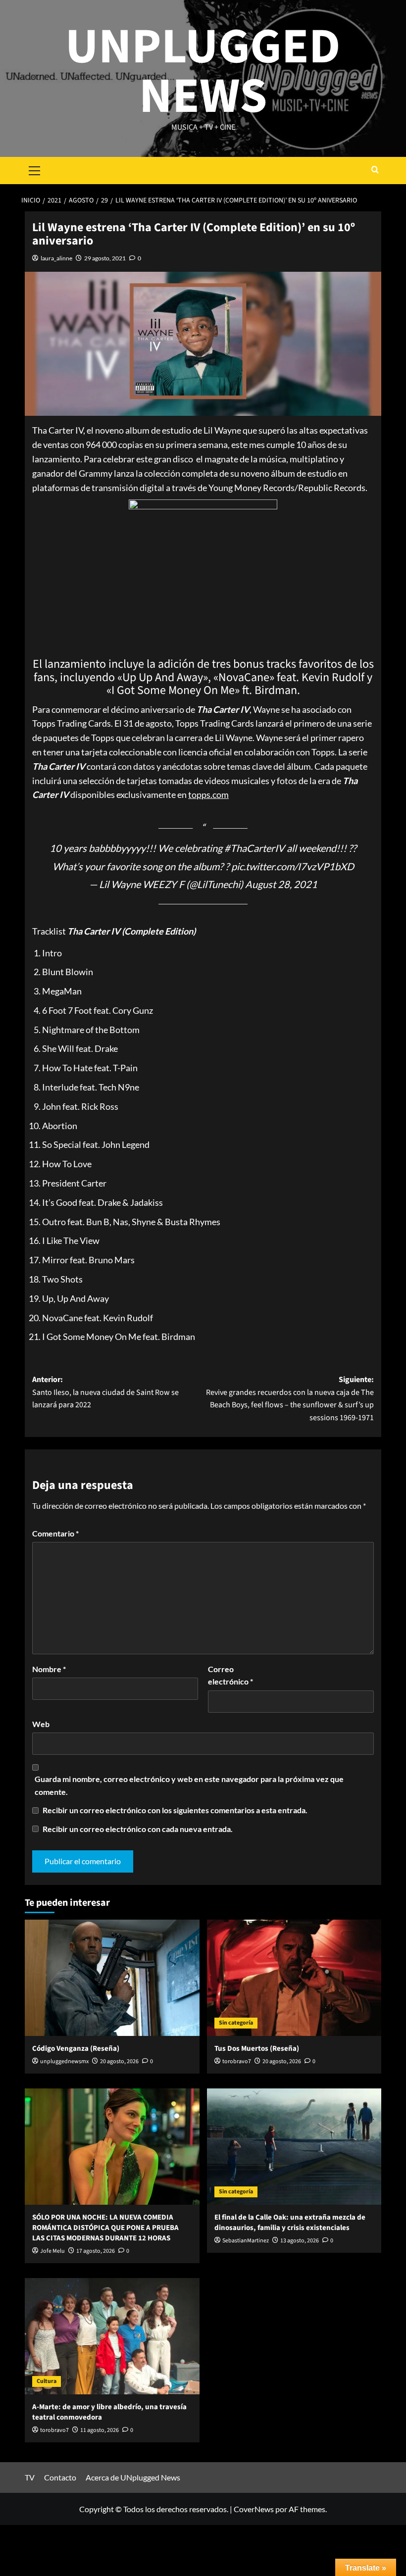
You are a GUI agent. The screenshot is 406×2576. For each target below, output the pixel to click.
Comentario (55, 1533)
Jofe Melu (52, 2251)
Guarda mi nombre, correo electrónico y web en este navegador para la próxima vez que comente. (189, 1785)
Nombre (49, 1669)
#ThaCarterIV (254, 848)
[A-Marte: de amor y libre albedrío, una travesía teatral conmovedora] (112, 2336)
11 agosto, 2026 (100, 2430)
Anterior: (105, 1392)
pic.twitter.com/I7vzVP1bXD (293, 866)
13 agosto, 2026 (300, 2241)
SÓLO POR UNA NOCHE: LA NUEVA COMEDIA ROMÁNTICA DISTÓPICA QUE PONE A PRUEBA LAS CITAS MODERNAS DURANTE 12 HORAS (105, 2228)
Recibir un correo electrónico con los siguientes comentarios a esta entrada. (175, 1810)
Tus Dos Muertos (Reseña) (257, 2049)
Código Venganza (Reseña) (76, 2049)
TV (30, 2477)
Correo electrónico (230, 1675)
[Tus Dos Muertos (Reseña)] (294, 1978)
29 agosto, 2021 (105, 258)
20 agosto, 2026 (119, 2061)
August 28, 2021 (281, 884)
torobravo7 (237, 2061)
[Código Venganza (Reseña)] (112, 1978)
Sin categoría (236, 2023)
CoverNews (254, 2509)
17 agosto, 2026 (96, 2251)
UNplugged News (203, 72)
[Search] (375, 171)
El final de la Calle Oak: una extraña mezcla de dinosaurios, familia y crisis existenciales (290, 2223)
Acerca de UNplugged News (133, 2477)
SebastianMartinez (246, 2241)
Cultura (47, 2381)
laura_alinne (56, 258)
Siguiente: (290, 1399)
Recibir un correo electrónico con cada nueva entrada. (138, 1829)
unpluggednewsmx (64, 2061)
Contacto (60, 2477)
